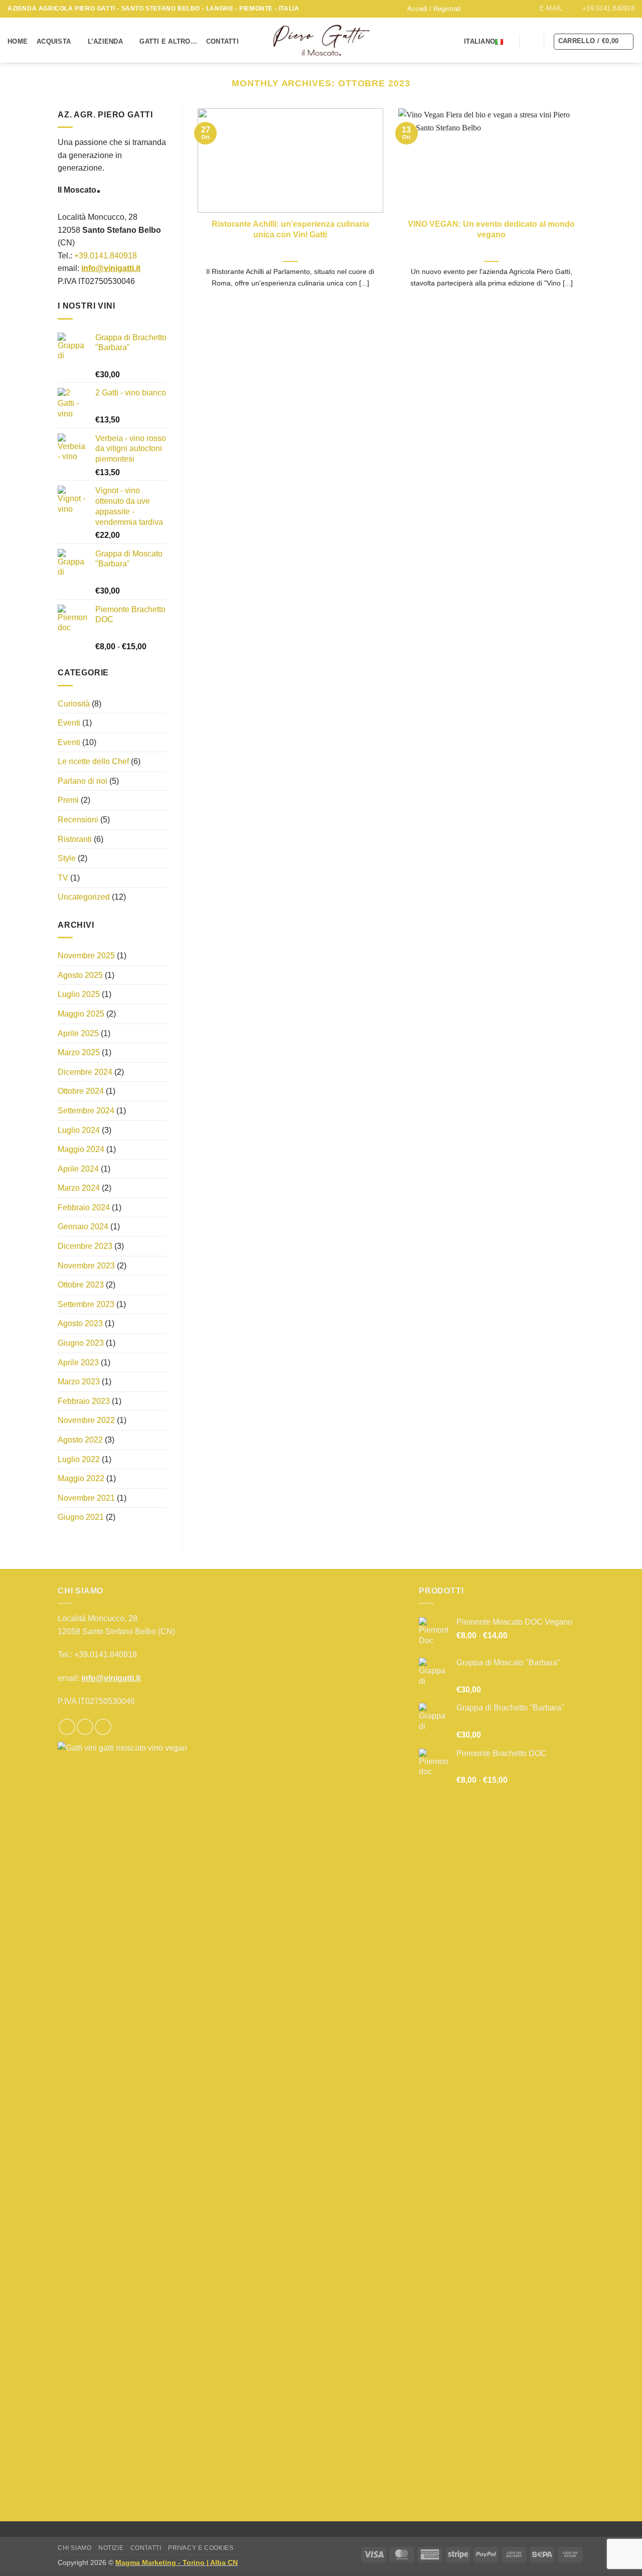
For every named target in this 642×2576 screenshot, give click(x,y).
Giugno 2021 (81, 1518)
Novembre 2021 (86, 1498)
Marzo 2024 (79, 1188)
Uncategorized (84, 897)
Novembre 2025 (86, 956)
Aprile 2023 (78, 1363)
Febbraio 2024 (84, 1207)
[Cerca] (532, 41)
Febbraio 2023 (84, 1401)
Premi (68, 801)
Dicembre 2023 (85, 1246)
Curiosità (74, 704)
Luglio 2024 (79, 1130)
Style (67, 859)
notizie (111, 2548)
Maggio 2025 (81, 1014)
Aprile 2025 (78, 1033)
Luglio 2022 (79, 1459)
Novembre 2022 (86, 1421)
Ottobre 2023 (81, 1285)
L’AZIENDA (105, 41)
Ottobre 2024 (81, 1092)
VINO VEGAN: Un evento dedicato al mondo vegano (491, 229)
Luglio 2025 (79, 995)
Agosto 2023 (80, 1324)
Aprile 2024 (78, 1169)
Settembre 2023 (86, 1304)
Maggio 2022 (81, 1478)
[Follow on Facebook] (479, 9)
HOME (18, 41)
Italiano (479, 41)
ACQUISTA (54, 41)
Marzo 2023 (79, 1382)
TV (63, 878)
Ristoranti (75, 839)
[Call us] (509, 9)
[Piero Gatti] (321, 40)
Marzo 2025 (79, 1052)
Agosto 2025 (80, 975)
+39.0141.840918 (106, 256)
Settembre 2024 (86, 1111)
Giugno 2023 (81, 1343)
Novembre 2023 (86, 1266)
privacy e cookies (201, 2548)
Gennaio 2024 (83, 1227)
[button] (434, 9)
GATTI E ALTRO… (168, 41)
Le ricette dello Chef (93, 762)
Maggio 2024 (81, 1149)
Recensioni (78, 820)
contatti (146, 2548)
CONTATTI (222, 41)
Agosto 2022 (80, 1440)
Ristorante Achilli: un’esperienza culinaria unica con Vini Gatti (290, 229)
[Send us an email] (499, 9)
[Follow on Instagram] (489, 9)
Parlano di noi (83, 781)
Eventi (69, 723)
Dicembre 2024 (85, 1072)
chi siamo (75, 2548)
